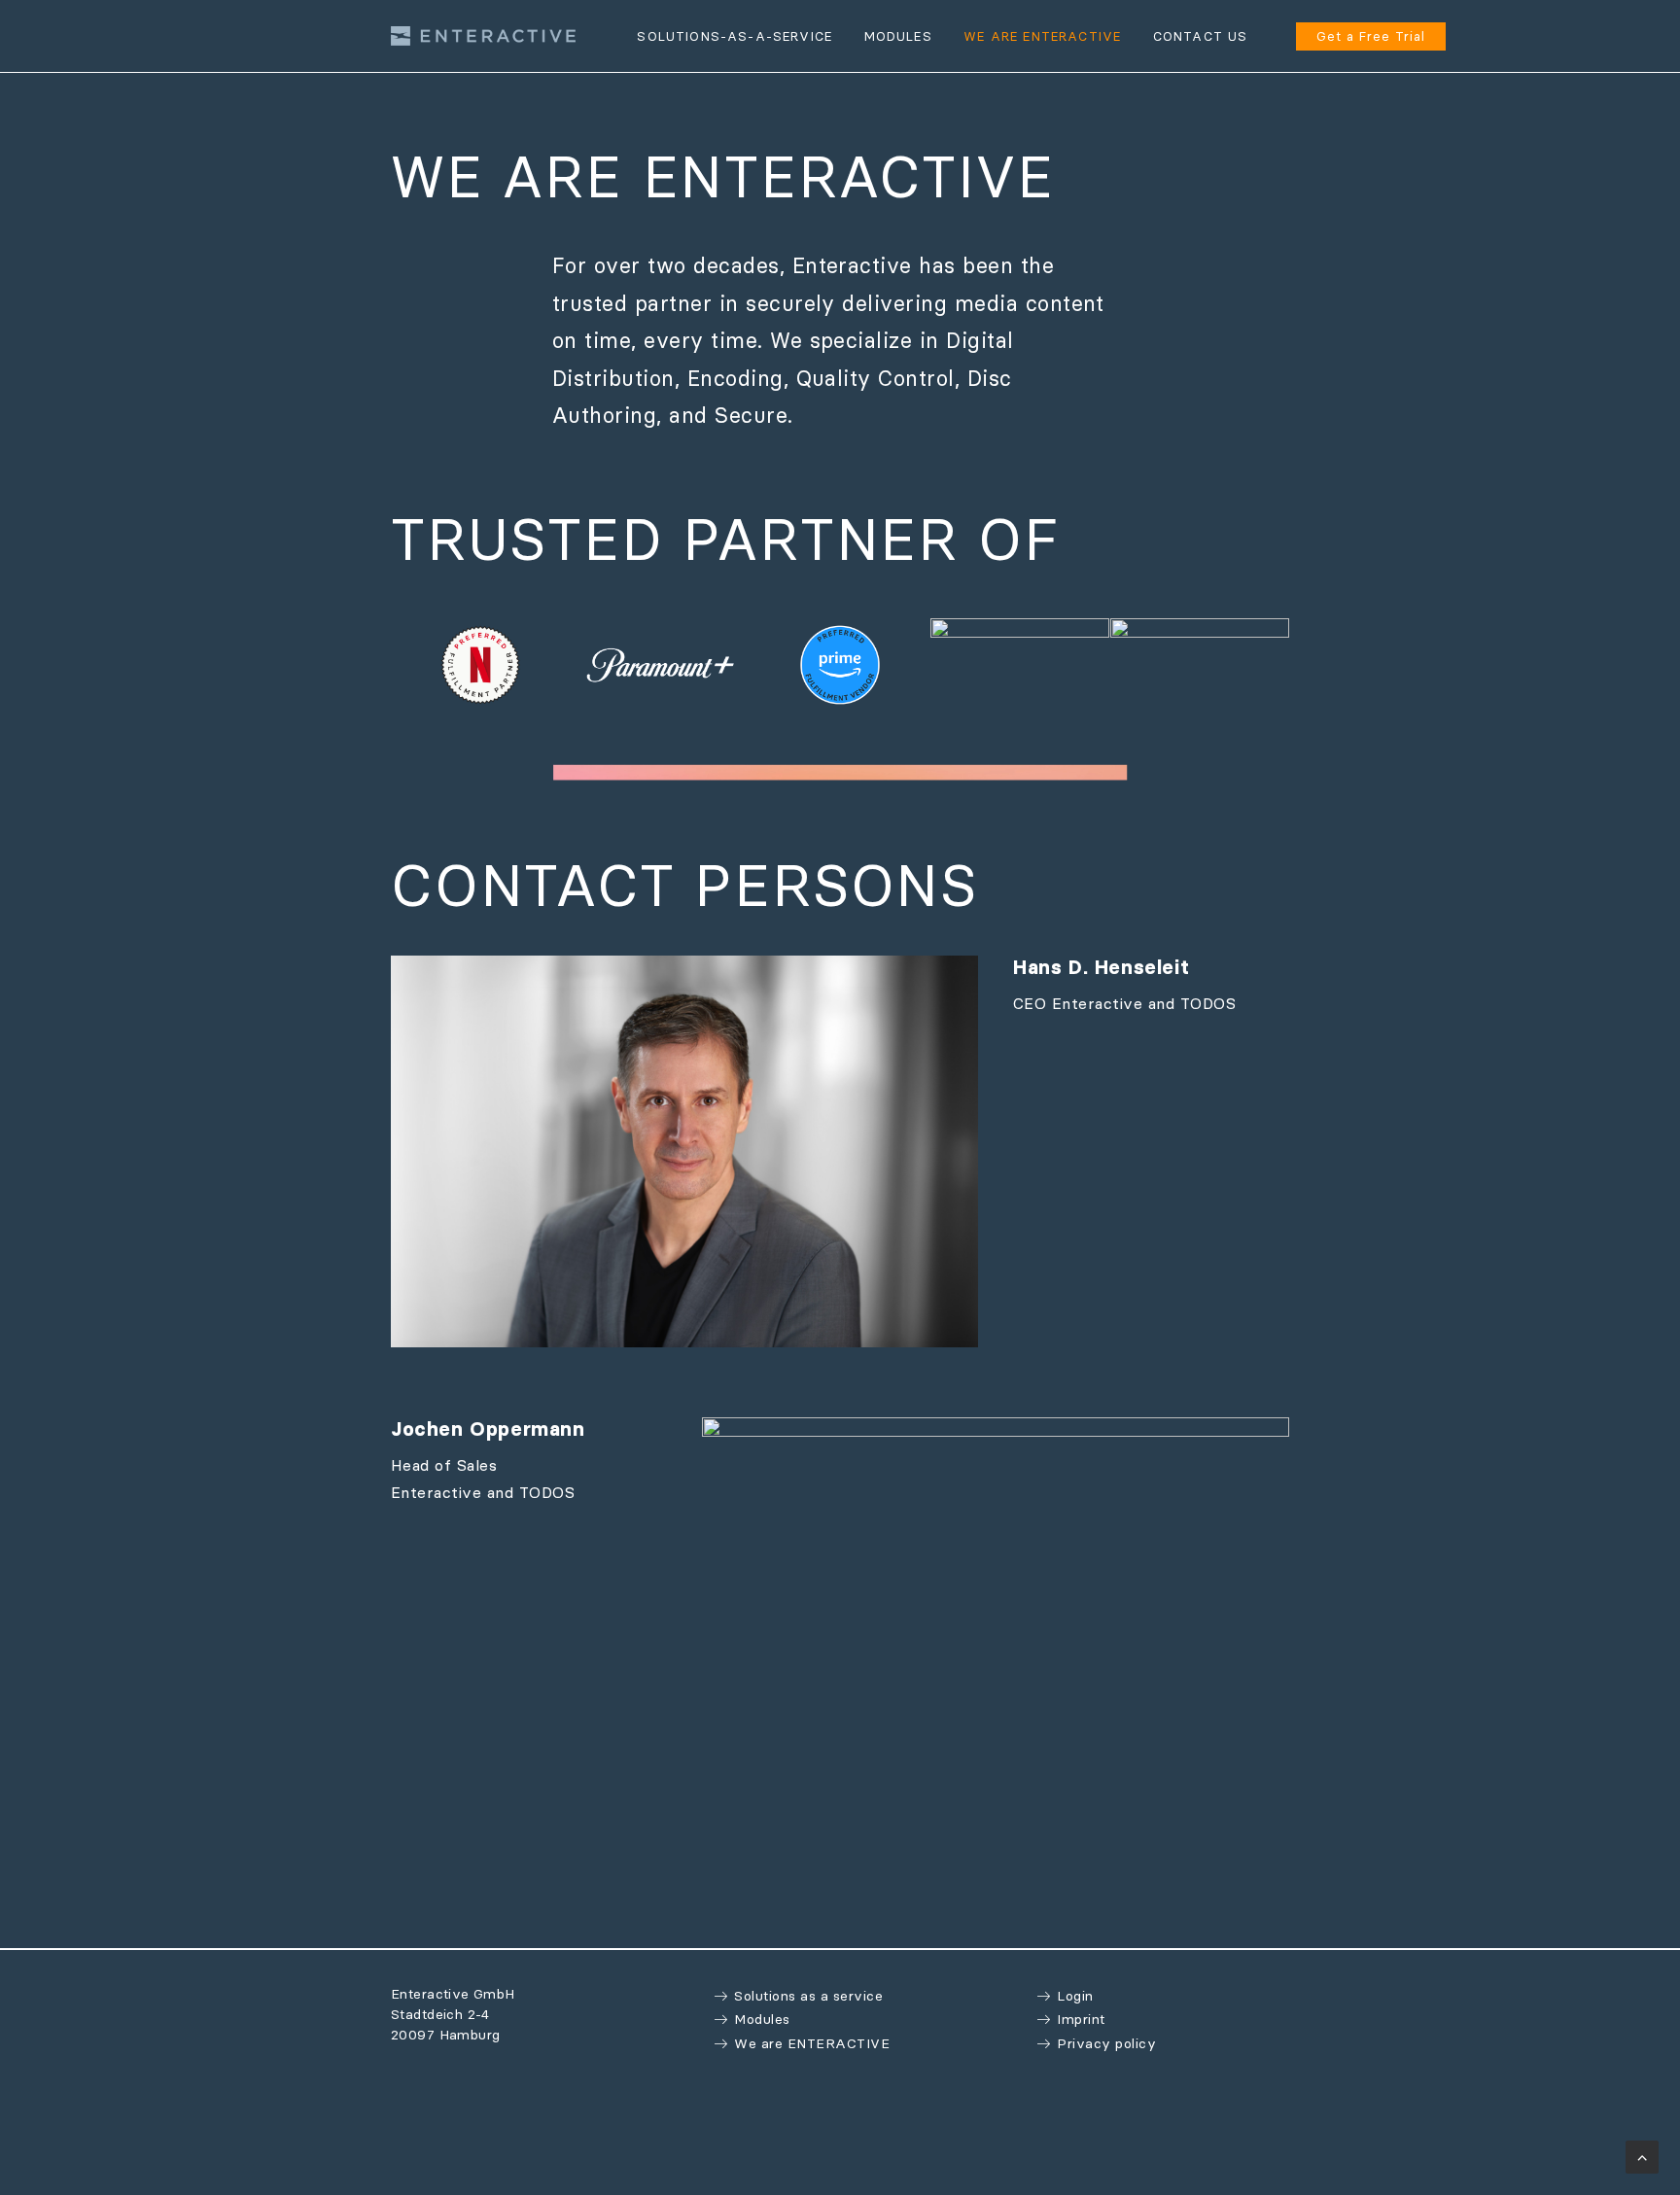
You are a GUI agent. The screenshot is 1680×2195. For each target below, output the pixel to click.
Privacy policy (1106, 2043)
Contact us (1201, 36)
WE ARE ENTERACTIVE (1042, 36)
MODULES (898, 36)
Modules (762, 2019)
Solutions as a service (808, 1996)
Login (1075, 1996)
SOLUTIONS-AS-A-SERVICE (735, 36)
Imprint (1081, 2019)
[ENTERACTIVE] (483, 36)
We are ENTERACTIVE (812, 2043)
